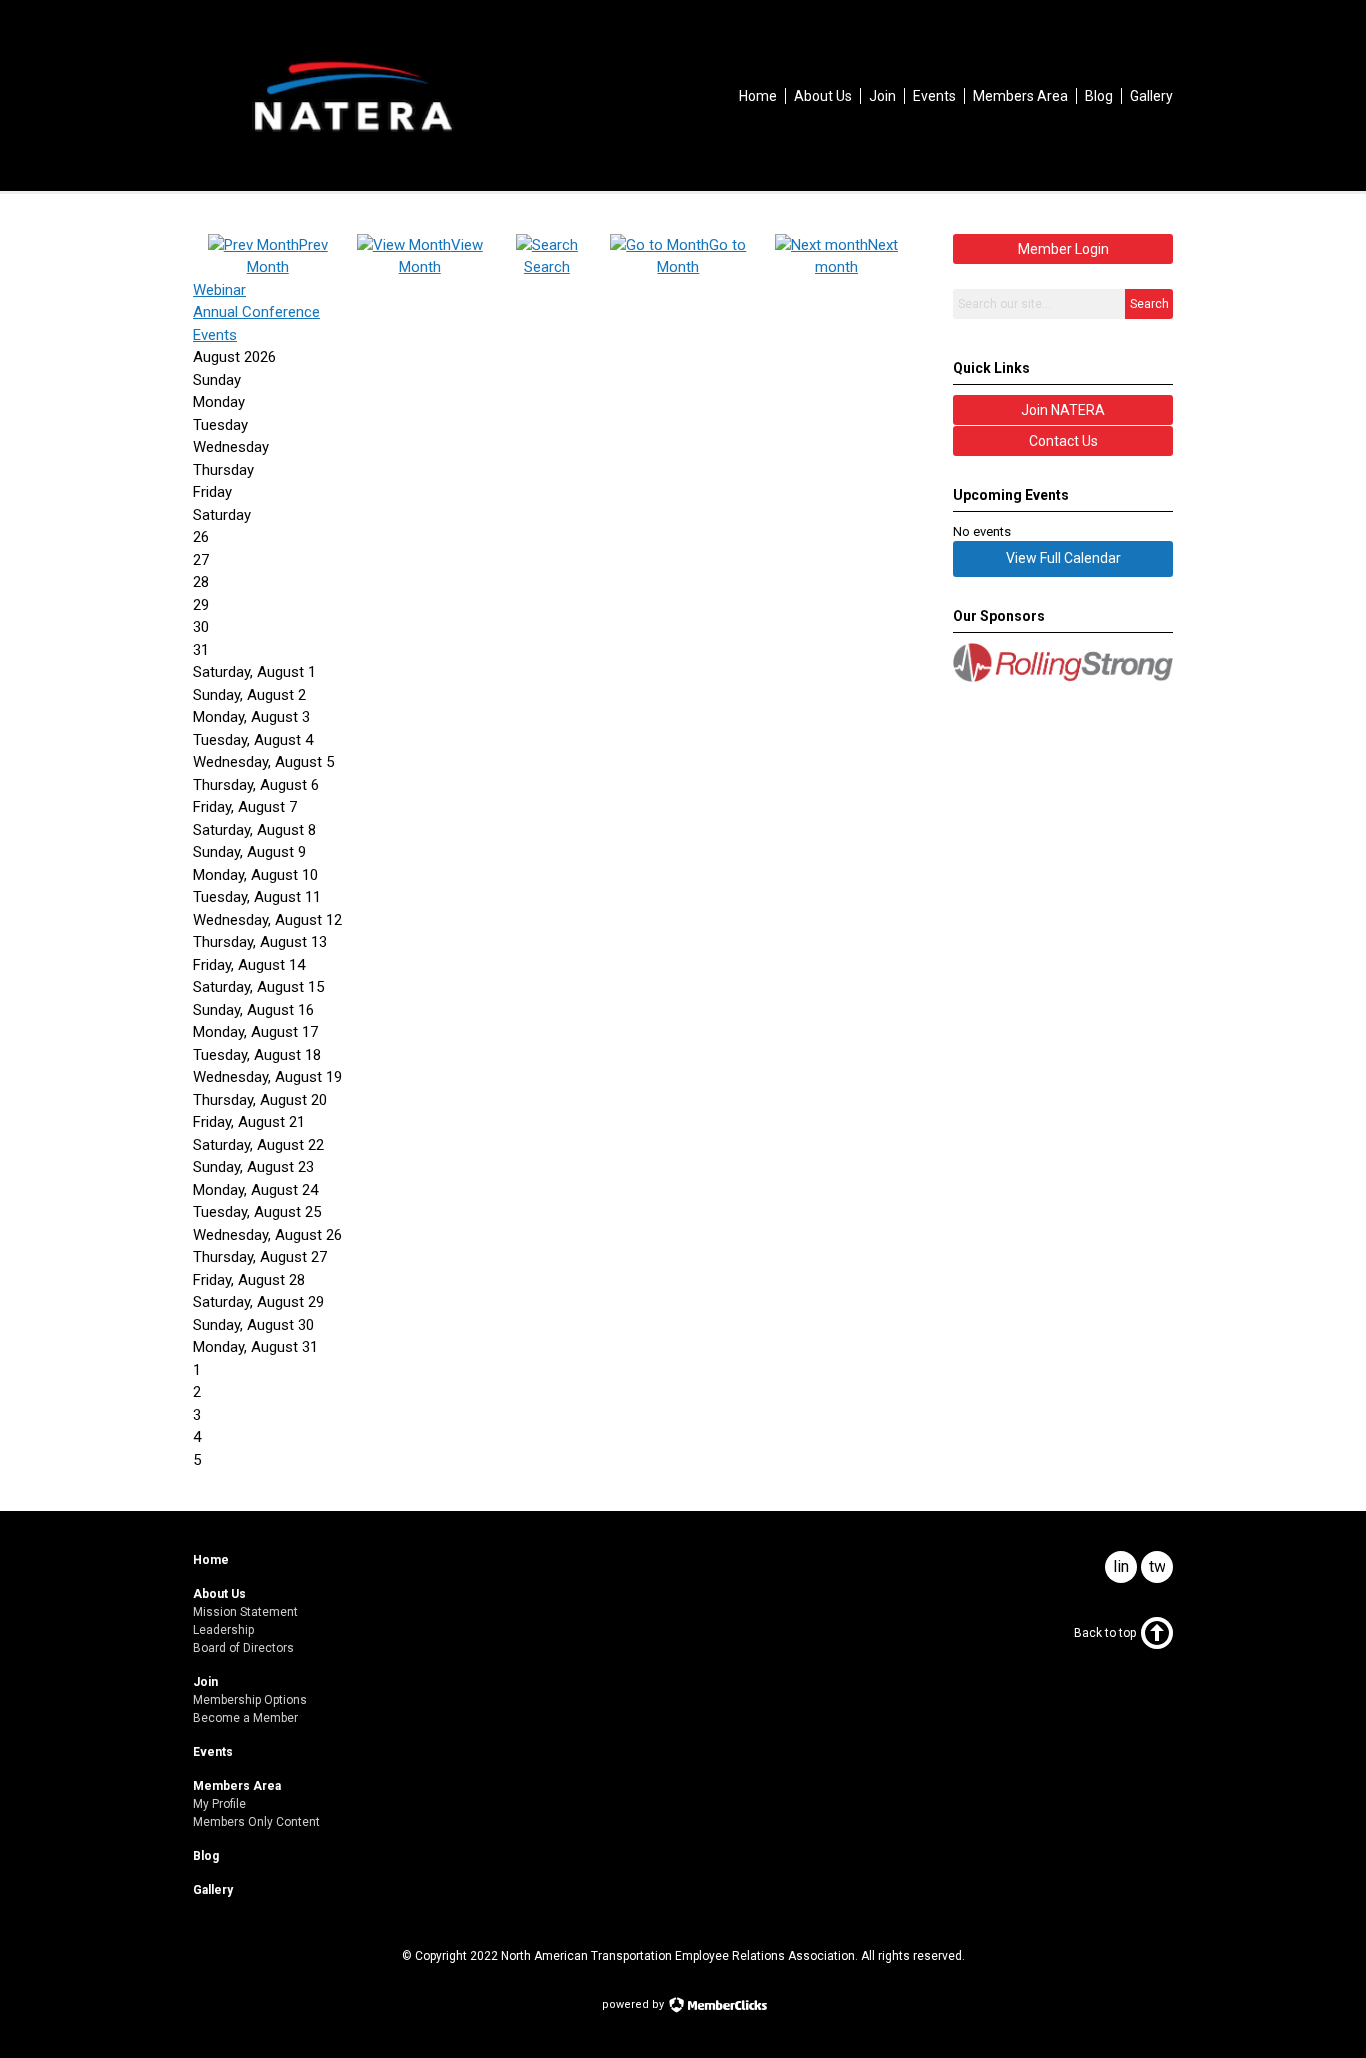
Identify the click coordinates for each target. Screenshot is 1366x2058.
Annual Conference (256, 312)
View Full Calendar (1063, 558)
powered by (634, 2004)
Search (1149, 304)
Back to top (1105, 1633)
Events (215, 335)
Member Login (1063, 249)
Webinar (219, 290)
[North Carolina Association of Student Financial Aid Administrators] (352, 146)
